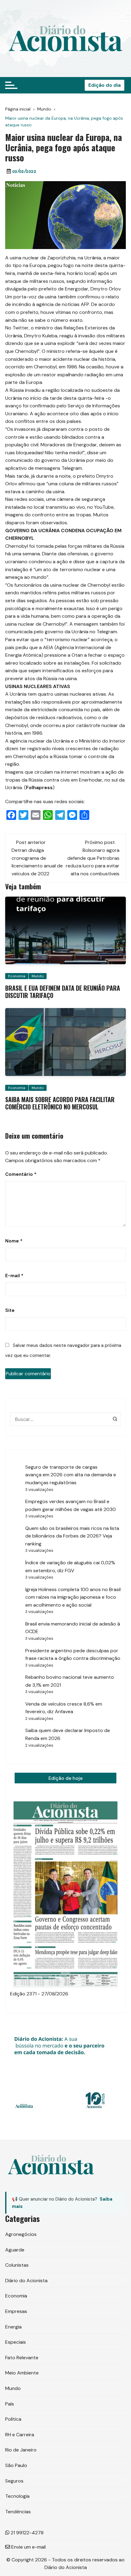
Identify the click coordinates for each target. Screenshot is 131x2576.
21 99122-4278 (27, 2533)
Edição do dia (104, 85)
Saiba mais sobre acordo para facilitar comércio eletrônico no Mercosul (60, 1103)
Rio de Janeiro (21, 2450)
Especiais (16, 2342)
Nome (14, 1241)
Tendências (18, 2512)
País (10, 2404)
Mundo (38, 976)
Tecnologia (17, 2496)
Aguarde (15, 2250)
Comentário (21, 1174)
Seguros (14, 2481)
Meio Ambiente (22, 2373)
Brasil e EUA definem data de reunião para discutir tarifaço (63, 992)
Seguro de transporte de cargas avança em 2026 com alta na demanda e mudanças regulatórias (71, 1475)
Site (10, 1310)
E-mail (14, 1276)
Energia (13, 2327)
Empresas (16, 2311)
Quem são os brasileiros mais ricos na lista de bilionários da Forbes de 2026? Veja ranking (72, 1536)
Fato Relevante (22, 2358)
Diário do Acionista (26, 2281)
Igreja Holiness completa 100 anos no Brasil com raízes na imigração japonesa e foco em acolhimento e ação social (73, 1597)
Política (13, 2419)
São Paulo (16, 2465)
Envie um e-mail (28, 2547)
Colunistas (17, 2265)
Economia (17, 976)
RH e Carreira (20, 2435)
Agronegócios (21, 2234)
